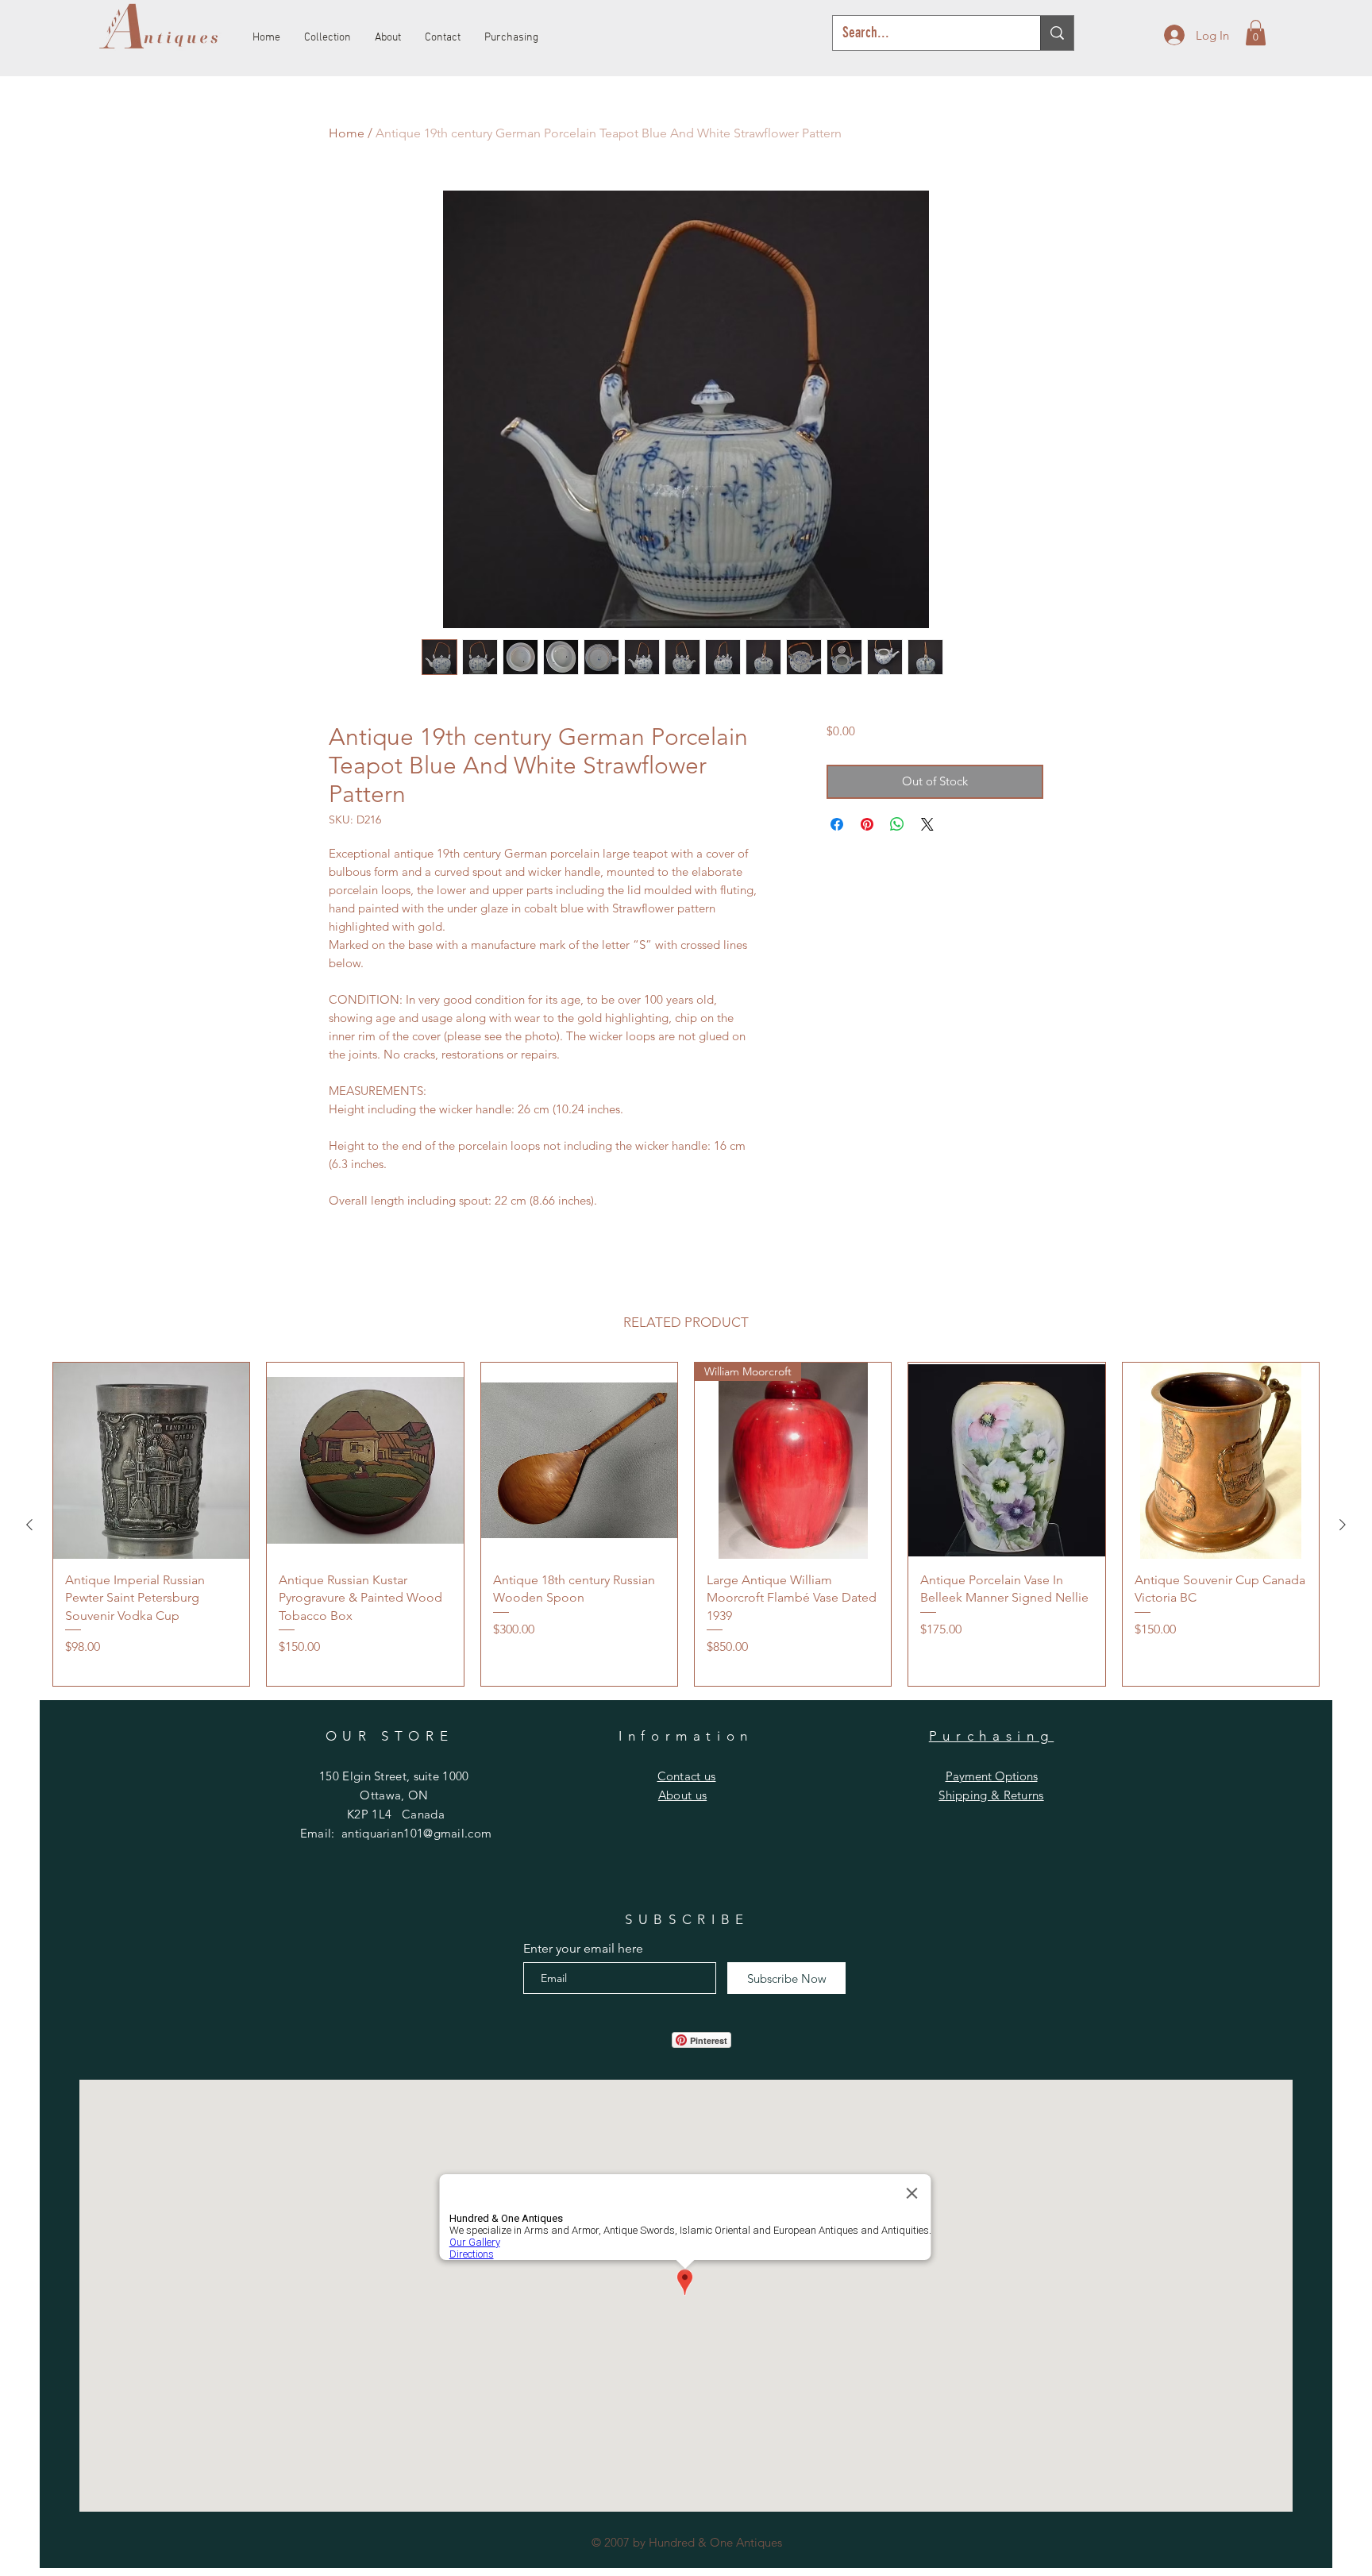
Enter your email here (583, 1949)
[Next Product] (1343, 1525)
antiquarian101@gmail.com (416, 1833)
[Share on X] (927, 824)
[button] (1256, 33)
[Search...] (1057, 33)
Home (347, 133)
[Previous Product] (29, 1525)
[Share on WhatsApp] (897, 824)
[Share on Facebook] (837, 824)
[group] (686, 1525)
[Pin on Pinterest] (867, 824)
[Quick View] (151, 1461)
